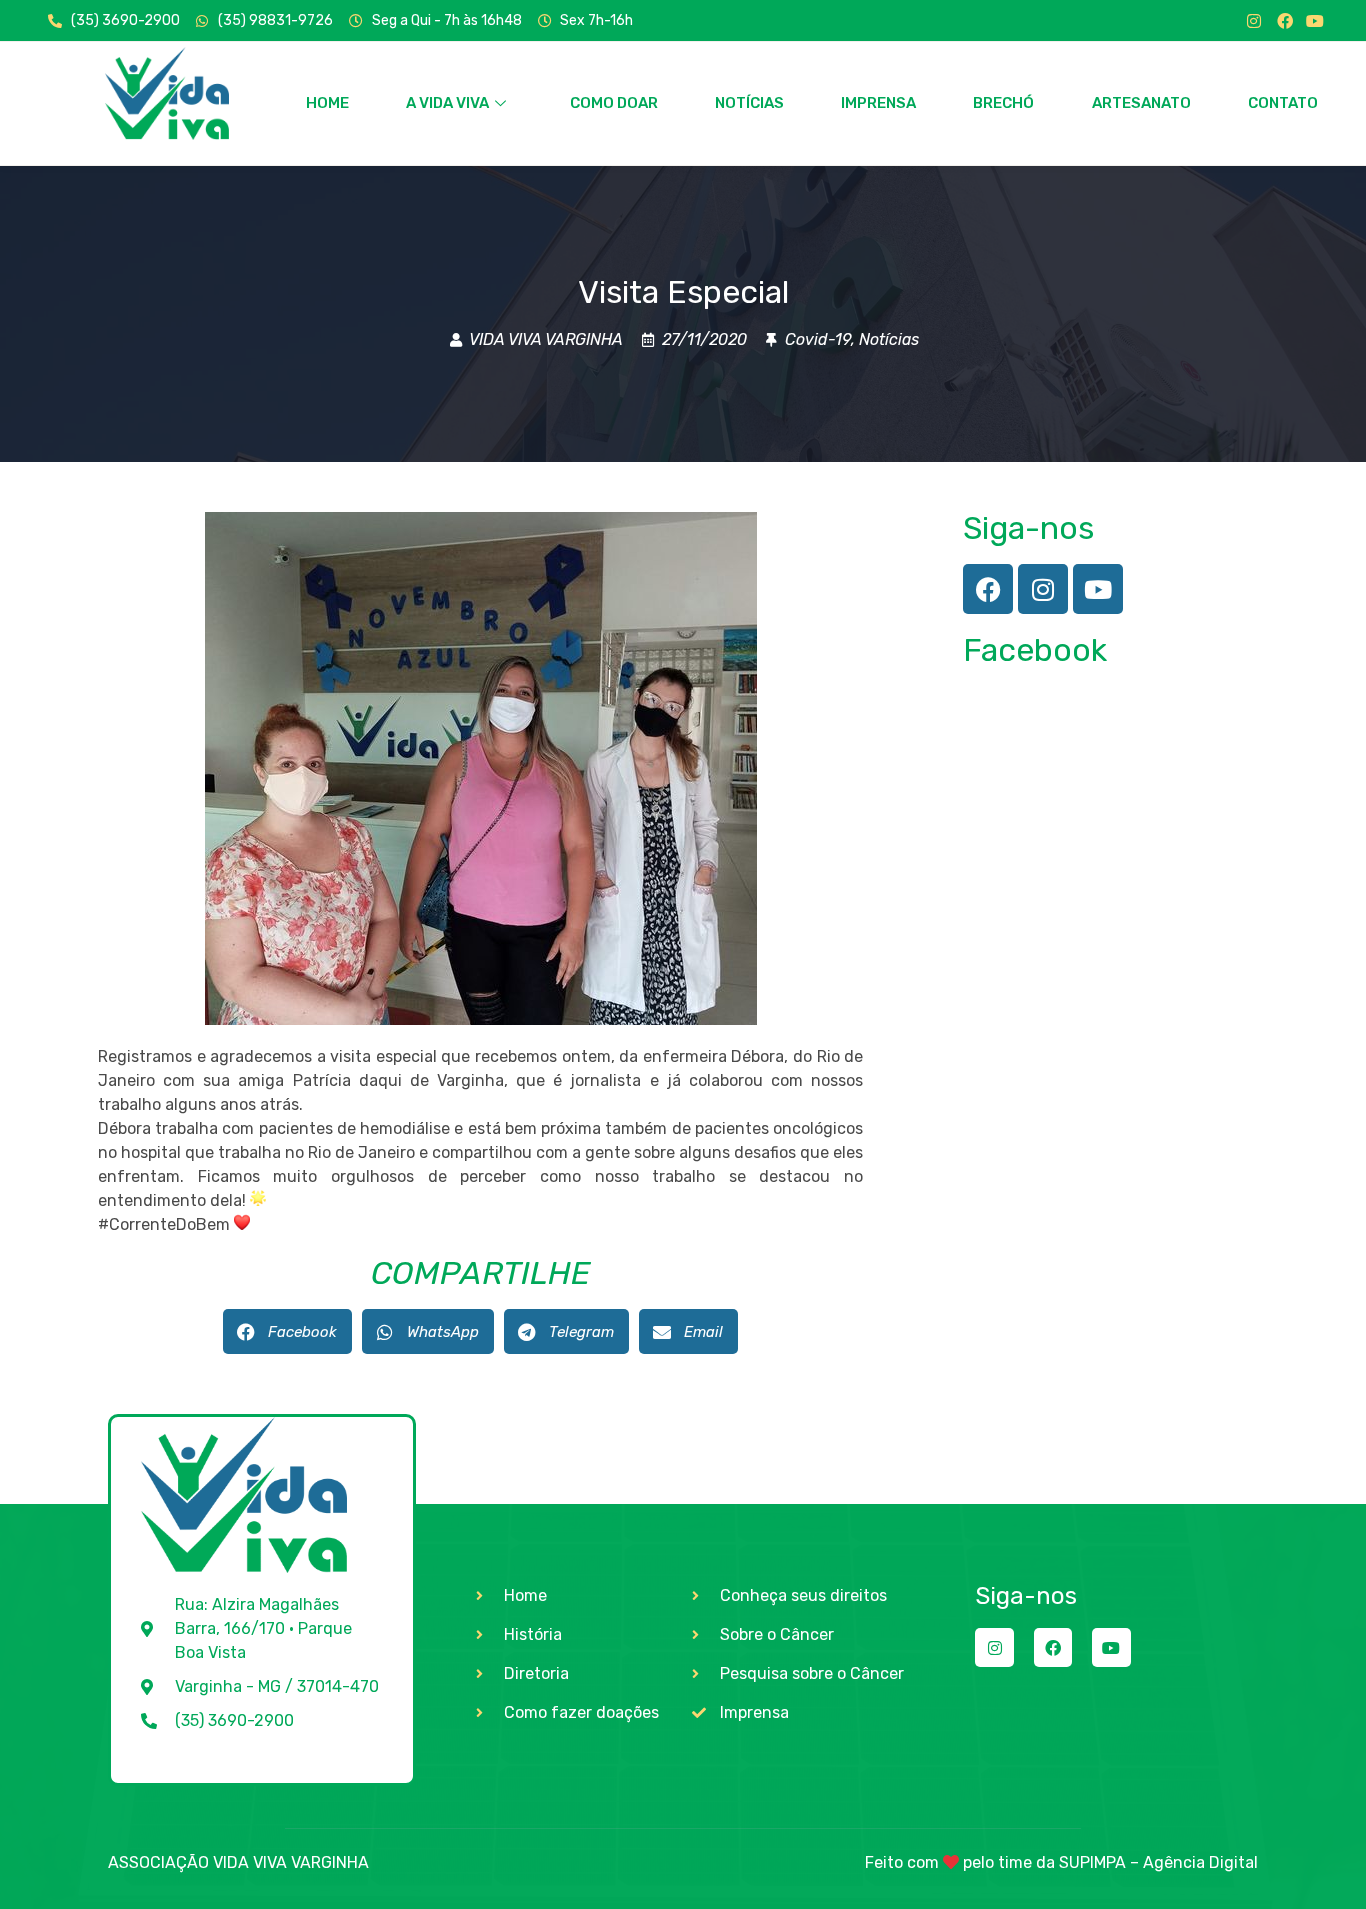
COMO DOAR (614, 103)
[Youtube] (1315, 21)
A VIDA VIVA (447, 103)
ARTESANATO (1141, 103)
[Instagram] (1254, 21)
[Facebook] (1285, 21)
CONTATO (1283, 103)
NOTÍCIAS (749, 103)
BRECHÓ (1003, 103)
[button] (287, 1331)
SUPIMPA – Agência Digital (1158, 1862)
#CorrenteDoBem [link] (164, 1224)
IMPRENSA (878, 103)
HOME (327, 103)
